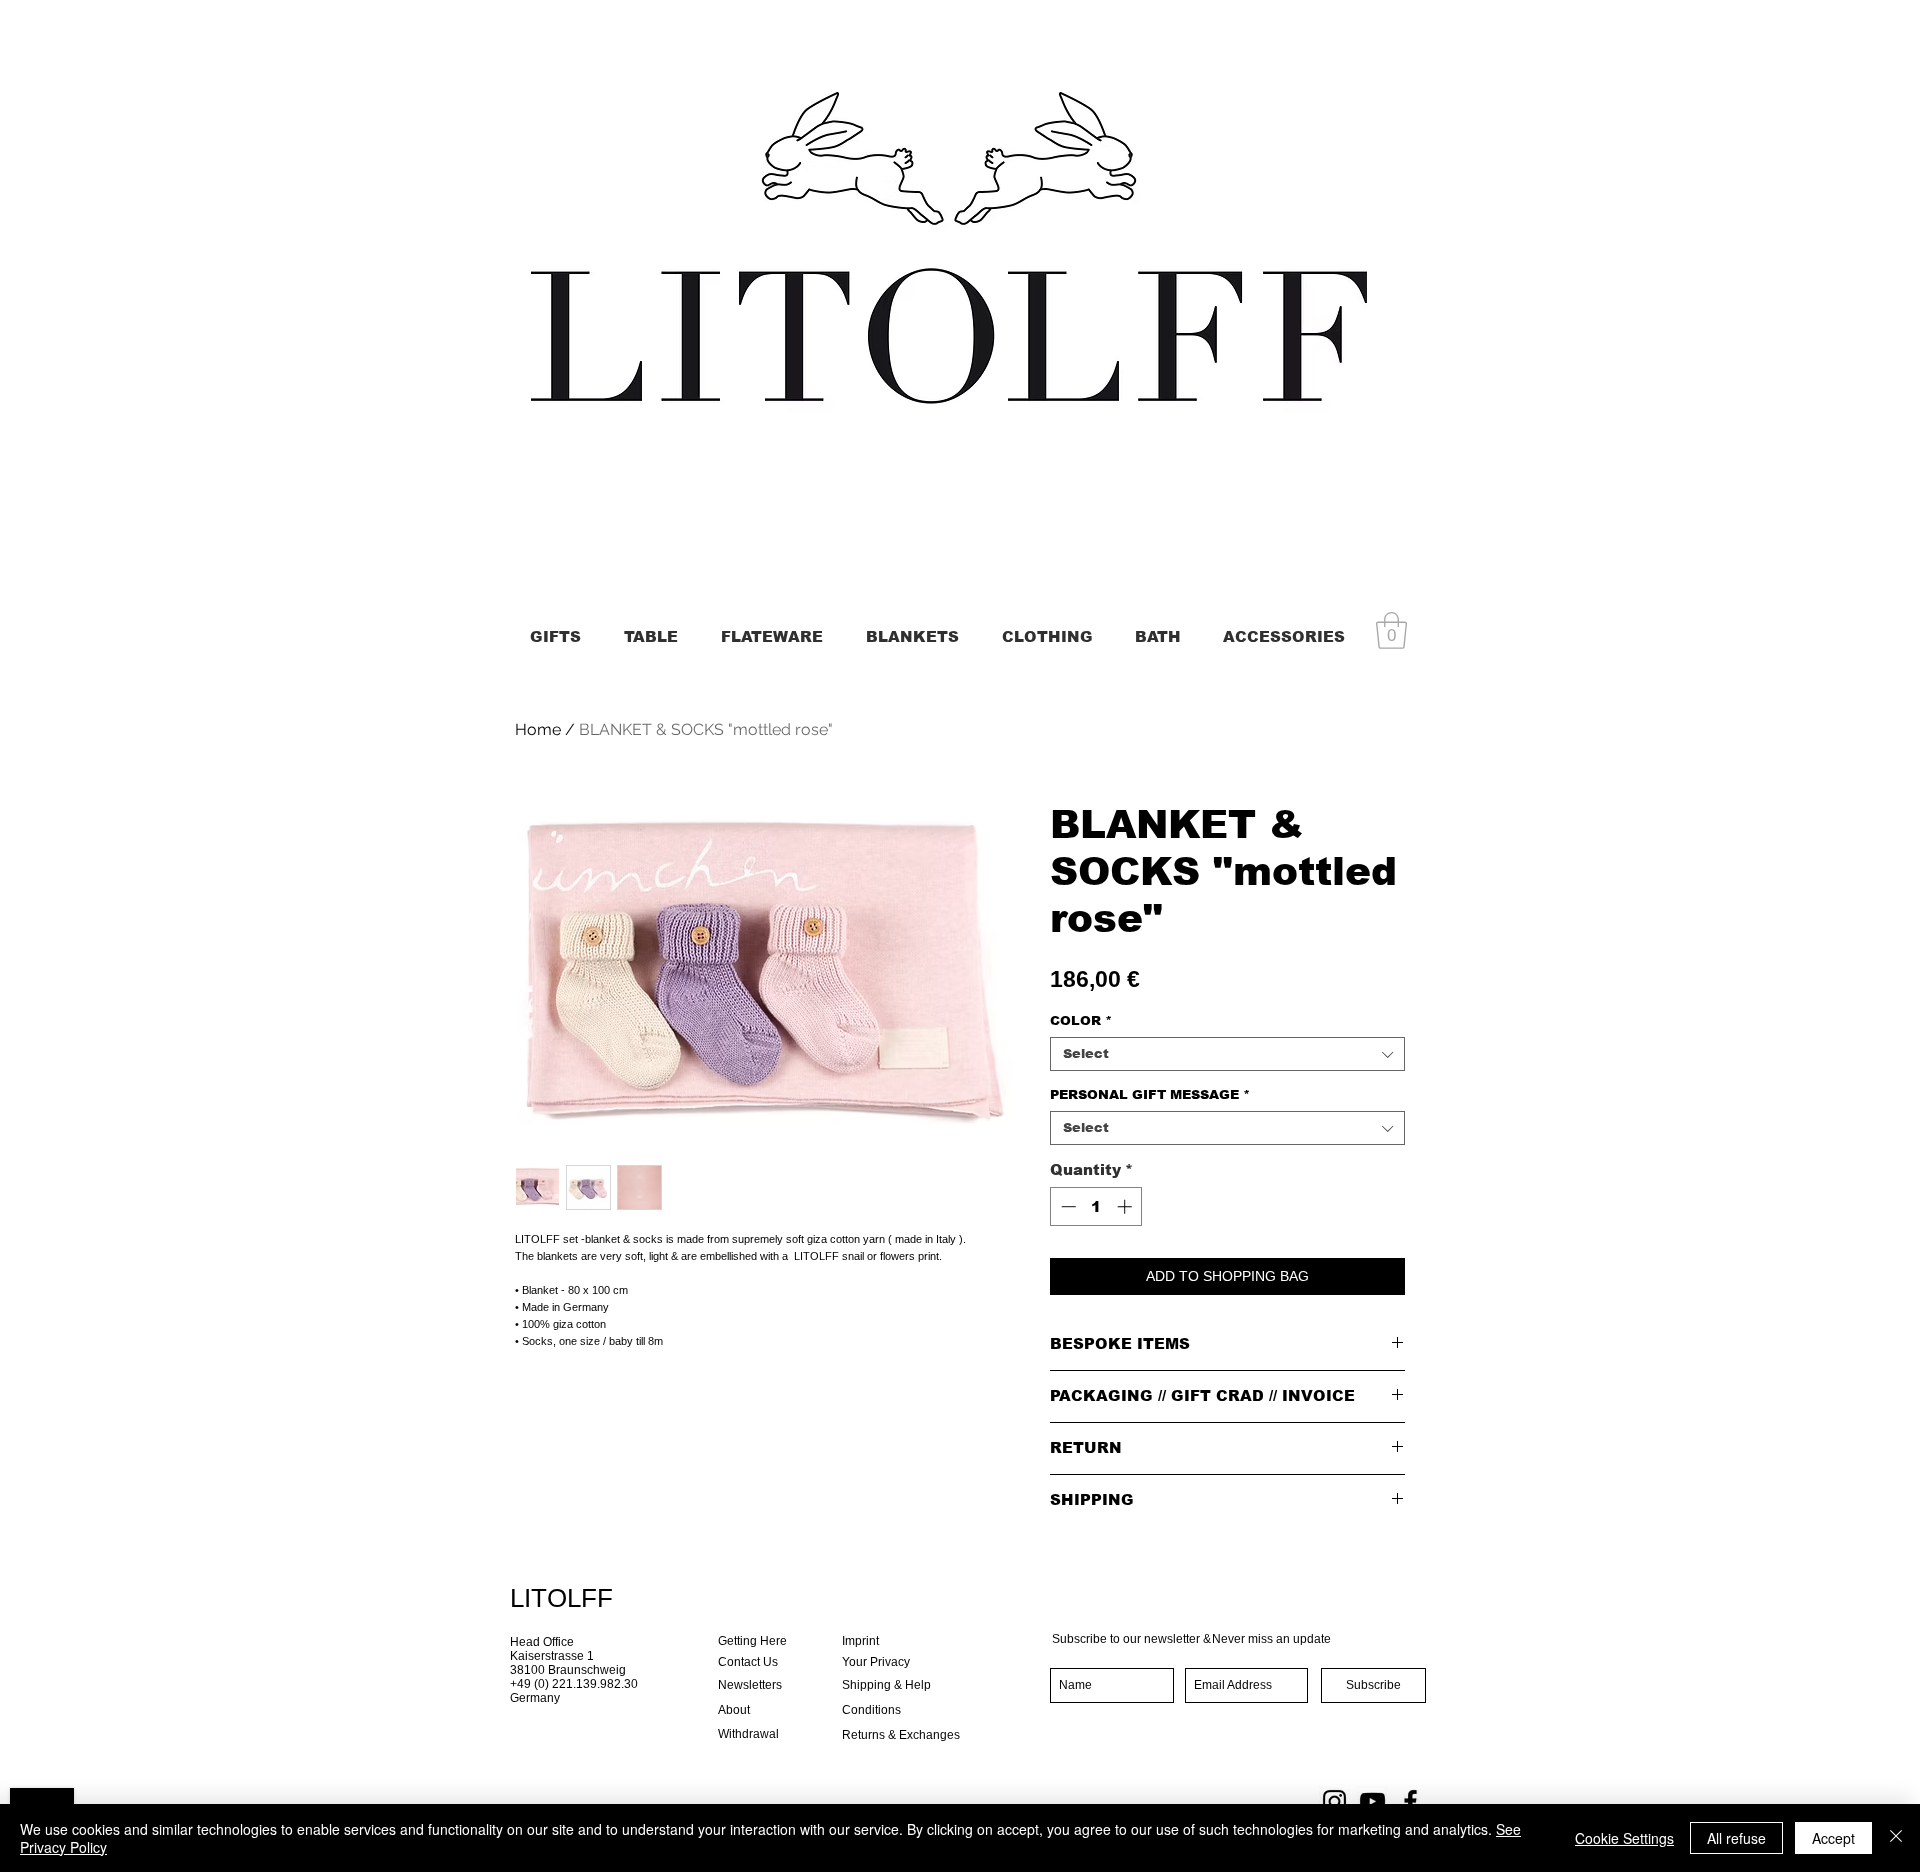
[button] (1391, 630)
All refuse (1736, 1838)
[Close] (1896, 1838)
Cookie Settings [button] (1624, 1838)
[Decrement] (1066, 1206)
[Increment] (1126, 1206)
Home (538, 729)
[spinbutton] (1096, 1206)
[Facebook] (1410, 1801)
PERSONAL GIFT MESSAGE (1150, 1094)
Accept (1833, 1838)
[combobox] (1227, 1054)
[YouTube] (1372, 1801)
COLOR (1081, 1020)
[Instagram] (1334, 1801)
